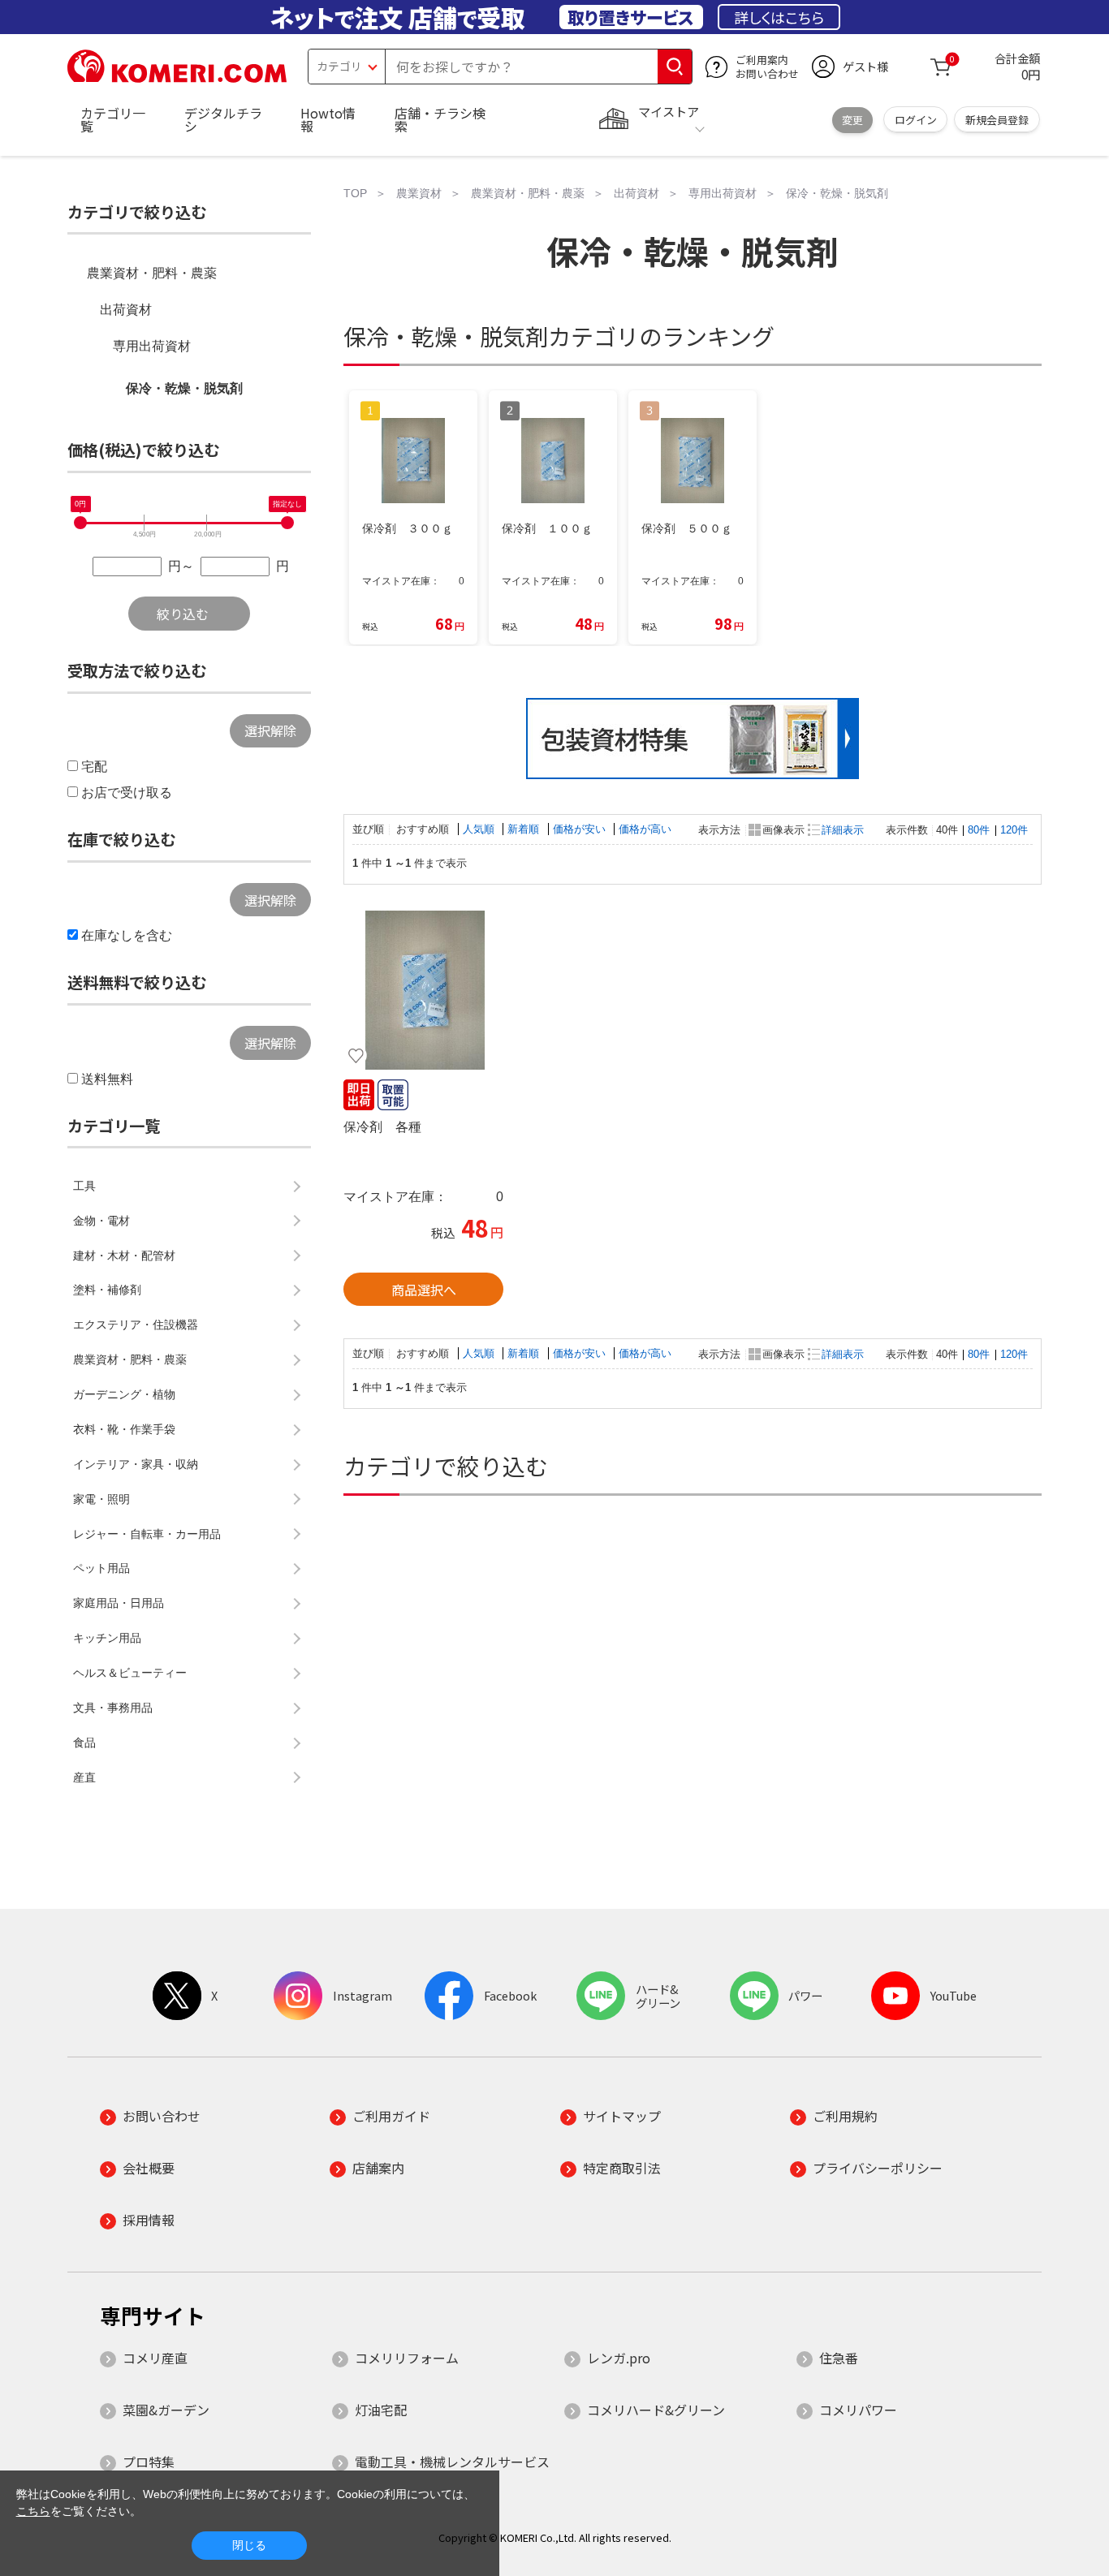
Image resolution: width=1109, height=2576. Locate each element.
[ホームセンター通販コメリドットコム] (177, 77)
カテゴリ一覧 (113, 119)
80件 (979, 830)
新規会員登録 (997, 120)
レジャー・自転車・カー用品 (147, 1534)
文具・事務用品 (113, 1708)
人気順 (480, 829)
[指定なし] (287, 523)
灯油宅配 (381, 2410)
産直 (84, 1777)
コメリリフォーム (407, 2358)
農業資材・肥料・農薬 (152, 273)
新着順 (525, 829)
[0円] (80, 523)
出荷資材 (126, 310)
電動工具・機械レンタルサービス (452, 2462)
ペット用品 (101, 1568)
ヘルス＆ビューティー (130, 1673)
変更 (852, 120)
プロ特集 (149, 2462)
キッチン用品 (107, 1638)
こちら (33, 2511)
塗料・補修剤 (107, 1290)
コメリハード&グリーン (656, 2410)
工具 (84, 1186)
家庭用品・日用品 (119, 1603)
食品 (84, 1742)
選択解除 (270, 730)
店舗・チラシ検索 (440, 119)
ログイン (916, 120)
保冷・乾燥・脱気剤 (184, 388)
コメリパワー (858, 2410)
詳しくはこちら (779, 17)
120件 (1014, 830)
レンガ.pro (619, 2358)
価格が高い (645, 829)
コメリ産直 (155, 2358)
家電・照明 (101, 1499)
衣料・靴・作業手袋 (124, 1429)
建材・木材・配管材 (124, 1256)
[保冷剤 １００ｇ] (423, 990)
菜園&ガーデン (166, 2410)
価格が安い (581, 829)
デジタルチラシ (223, 119)
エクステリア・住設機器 (136, 1325)
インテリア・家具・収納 (136, 1464)
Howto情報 (328, 119)
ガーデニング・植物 (124, 1394)
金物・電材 (101, 1221)
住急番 (839, 2358)
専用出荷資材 (152, 346)
